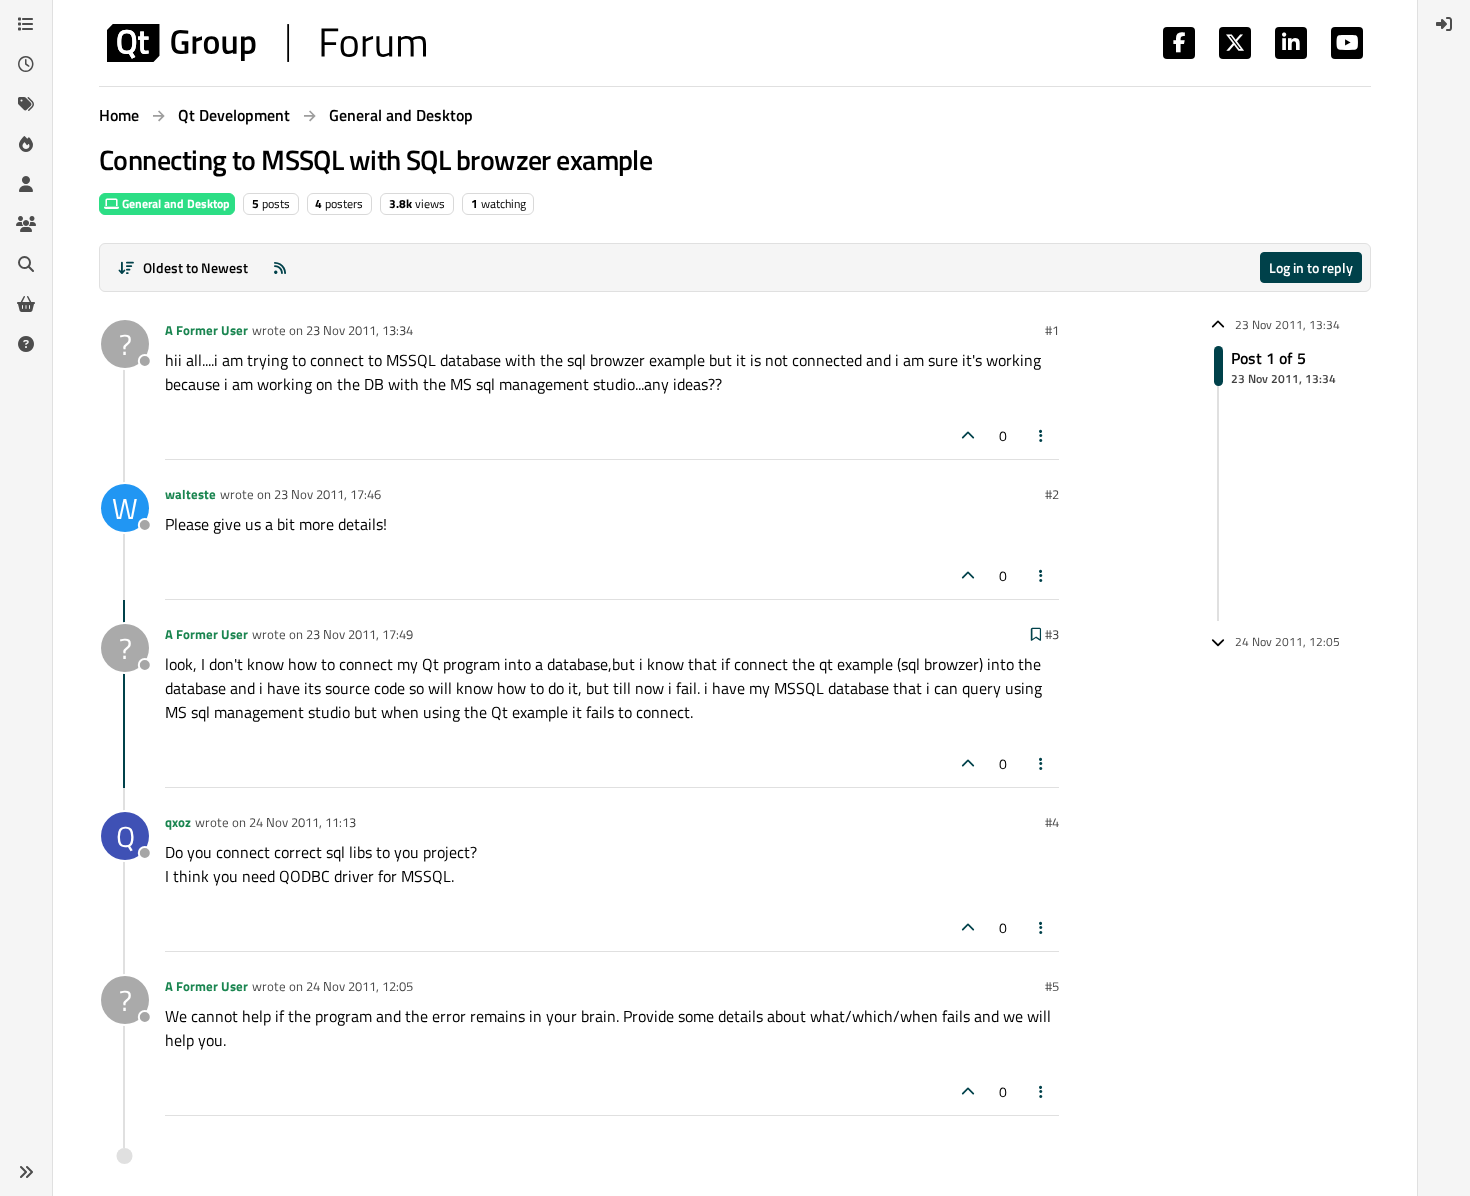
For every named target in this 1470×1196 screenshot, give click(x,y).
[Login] (1444, 24)
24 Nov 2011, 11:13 (302, 822)
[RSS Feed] (280, 267)
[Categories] (26, 24)
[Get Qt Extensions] (26, 304)
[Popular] (26, 144)
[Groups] (26, 224)
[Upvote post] (968, 435)
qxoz (178, 822)
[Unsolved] (26, 344)
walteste (190, 494)
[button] (26, 1172)
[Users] (26, 184)
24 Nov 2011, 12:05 (359, 986)
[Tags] (26, 104)
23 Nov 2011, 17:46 (327, 494)
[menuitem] (1444, 24)
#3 (1052, 634)
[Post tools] (1042, 435)
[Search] (26, 264)
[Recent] (26, 64)
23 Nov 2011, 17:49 (359, 634)
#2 (1052, 494)
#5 (1052, 986)
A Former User (206, 330)
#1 (1052, 330)
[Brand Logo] (266, 43)
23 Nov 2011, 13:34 (359, 330)
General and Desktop (174, 203)
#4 (1052, 822)
